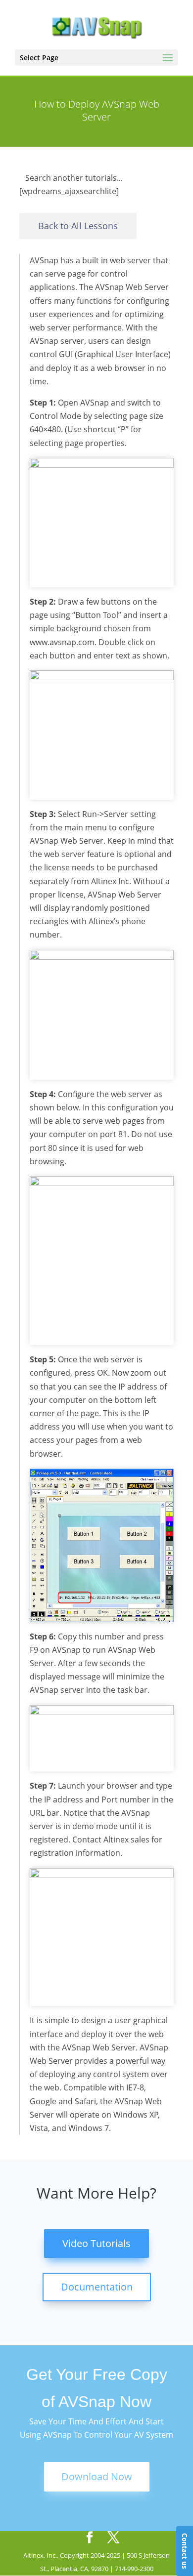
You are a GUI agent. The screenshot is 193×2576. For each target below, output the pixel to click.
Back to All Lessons (78, 226)
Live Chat (185, 2551)
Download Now (97, 2476)
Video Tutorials (96, 2243)
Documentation (97, 2287)
